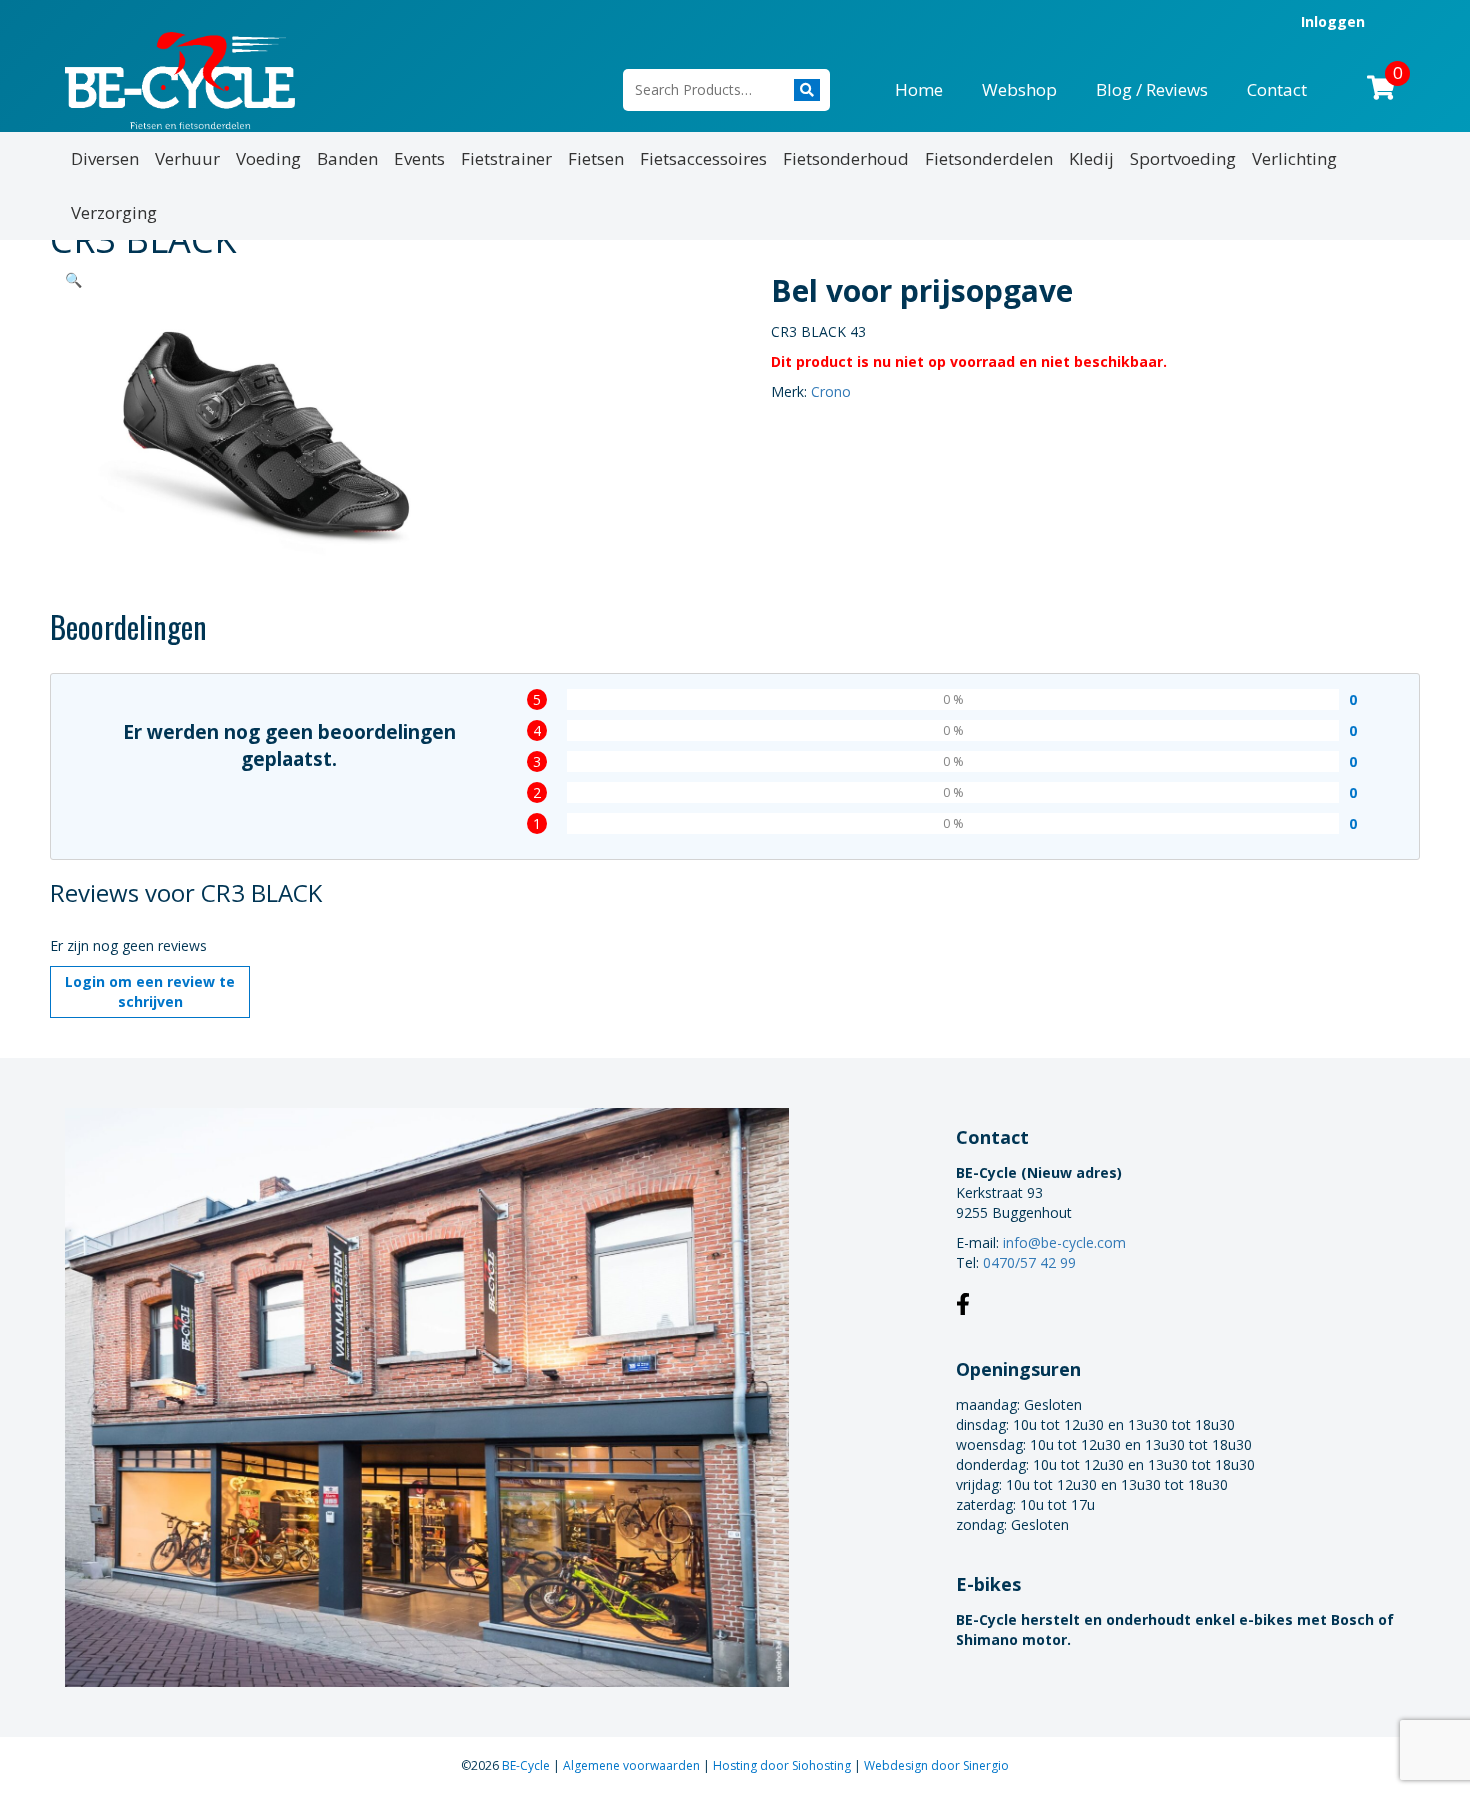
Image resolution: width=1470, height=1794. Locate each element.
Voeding (268, 158)
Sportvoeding (1183, 158)
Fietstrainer (506, 158)
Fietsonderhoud (846, 158)
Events (419, 158)
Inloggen (1333, 21)
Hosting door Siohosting (783, 1765)
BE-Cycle (527, 1765)
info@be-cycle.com (1064, 1242)
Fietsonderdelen (989, 158)
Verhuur (187, 158)
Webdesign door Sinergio (936, 1765)
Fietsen (596, 158)
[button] (73, 279)
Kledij (1091, 158)
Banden (347, 158)
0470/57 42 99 (1029, 1262)
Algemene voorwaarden (633, 1765)
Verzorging (114, 212)
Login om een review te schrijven (150, 991)
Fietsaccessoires (703, 158)
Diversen (105, 158)
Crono (831, 391)
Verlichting (1294, 158)
